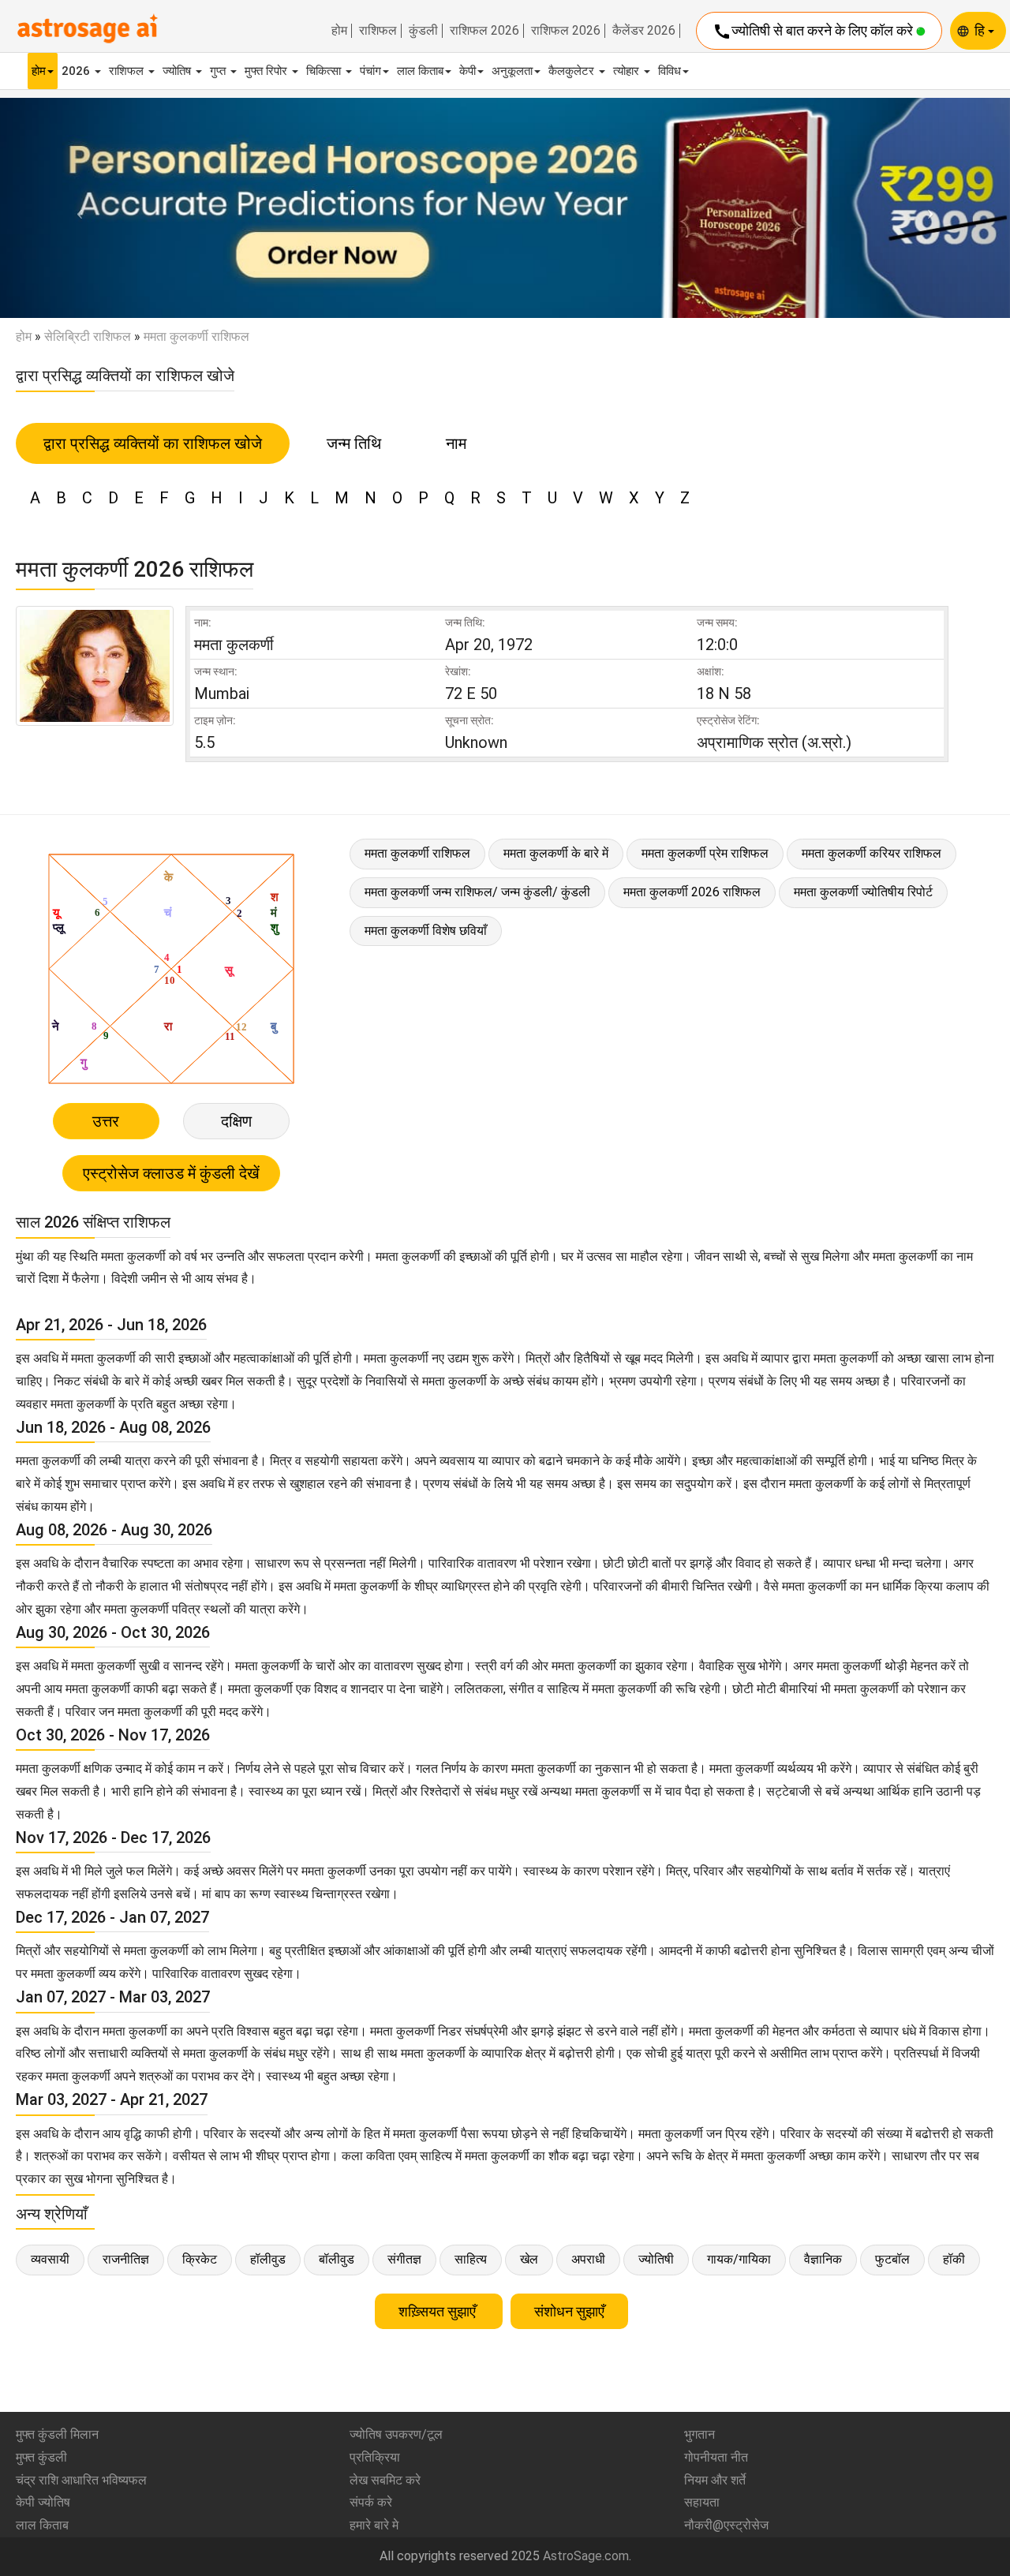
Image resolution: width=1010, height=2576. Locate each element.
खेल (529, 2259)
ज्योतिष (178, 71)
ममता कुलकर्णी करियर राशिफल (872, 853)
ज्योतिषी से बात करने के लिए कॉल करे (814, 32)
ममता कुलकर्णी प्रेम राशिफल (705, 853)
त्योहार (628, 71)
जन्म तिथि (354, 443)
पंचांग (370, 71)
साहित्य (471, 2259)
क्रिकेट (200, 2259)
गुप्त (219, 71)
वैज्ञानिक (823, 2259)
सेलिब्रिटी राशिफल (88, 336)
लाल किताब (420, 71)
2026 (77, 71)
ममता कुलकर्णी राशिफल (417, 853)
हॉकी (954, 2259)
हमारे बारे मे (374, 2525)
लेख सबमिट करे (385, 2480)
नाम (456, 443)
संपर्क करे (371, 2502)
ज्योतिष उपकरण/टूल (396, 2434)
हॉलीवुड (268, 2259)
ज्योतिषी (656, 2259)
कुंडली (423, 31)
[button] (76, 208)
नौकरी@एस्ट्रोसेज (726, 2525)
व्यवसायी (50, 2259)
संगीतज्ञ (404, 2259)
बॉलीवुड (337, 2259)
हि (981, 30)
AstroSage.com (586, 2556)
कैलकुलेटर (573, 71)
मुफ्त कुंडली (41, 2457)
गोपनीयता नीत (716, 2457)
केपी (468, 71)
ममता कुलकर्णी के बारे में (556, 853)
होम (339, 31)
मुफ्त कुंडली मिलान (57, 2434)
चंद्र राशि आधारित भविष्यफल (81, 2480)
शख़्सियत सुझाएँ (439, 2311)
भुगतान (700, 2434)
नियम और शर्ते (715, 2480)
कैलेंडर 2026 (644, 31)
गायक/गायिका (739, 2259)
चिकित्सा (325, 71)
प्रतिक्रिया (375, 2457)
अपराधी (588, 2259)
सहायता (702, 2502)
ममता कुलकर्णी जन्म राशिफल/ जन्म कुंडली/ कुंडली (477, 892)
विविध (670, 71)
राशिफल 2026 (484, 31)
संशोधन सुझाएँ (569, 2311)
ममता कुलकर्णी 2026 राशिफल (692, 892)
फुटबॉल (892, 2259)
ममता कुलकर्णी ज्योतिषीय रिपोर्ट (863, 892)
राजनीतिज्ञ (126, 2259)
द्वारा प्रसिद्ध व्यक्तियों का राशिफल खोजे (153, 443)
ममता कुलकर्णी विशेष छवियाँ (426, 931)
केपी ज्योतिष (43, 2502)
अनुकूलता (512, 71)
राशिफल (378, 31)
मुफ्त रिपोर (267, 71)
